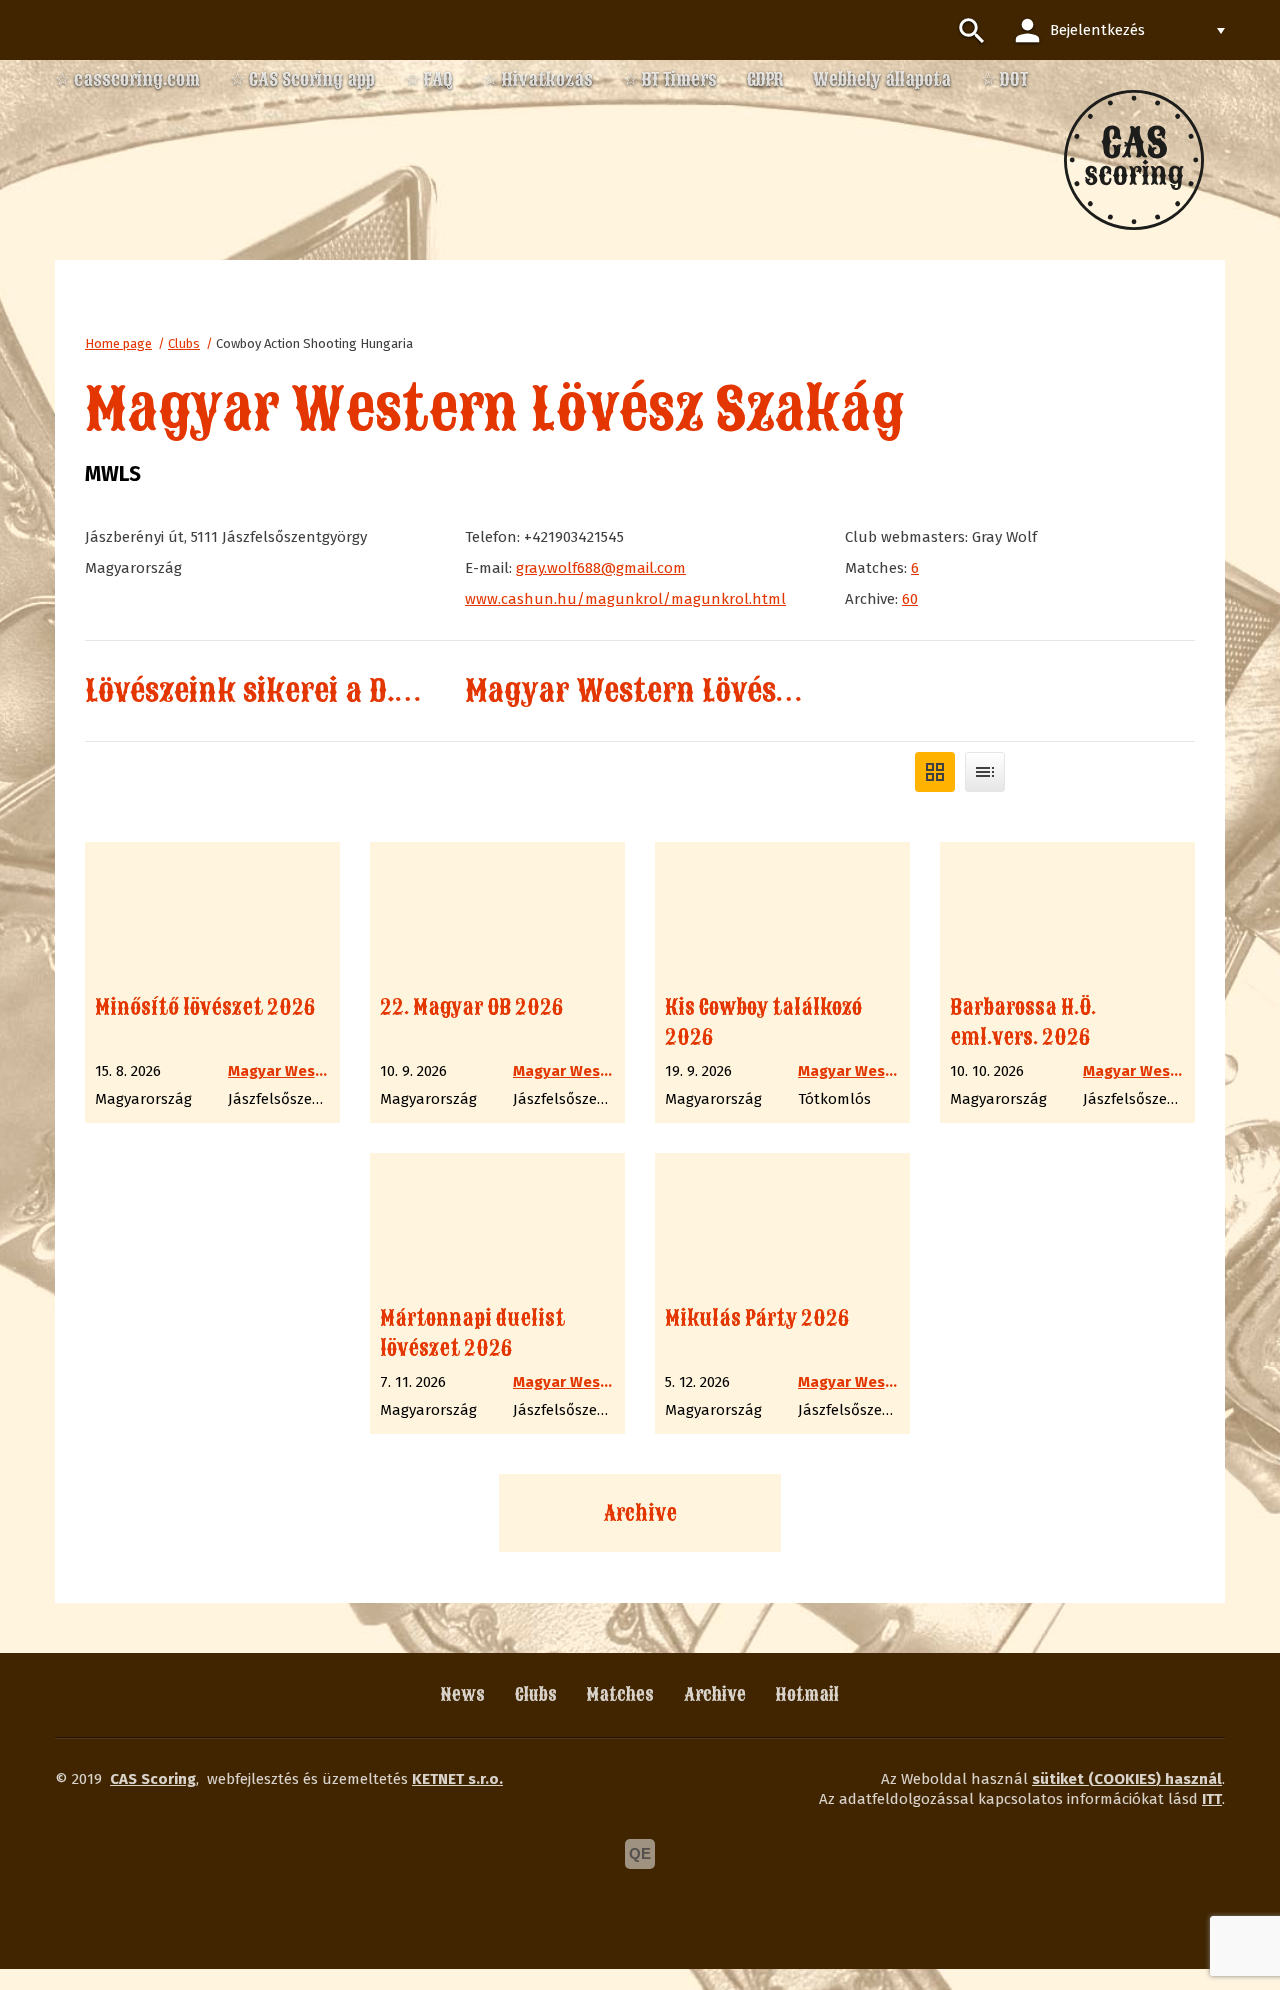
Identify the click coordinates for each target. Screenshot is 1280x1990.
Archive (640, 1513)
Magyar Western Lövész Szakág (682, 691)
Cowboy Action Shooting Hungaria (314, 343)
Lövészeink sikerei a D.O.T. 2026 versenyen (379, 691)
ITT (1212, 1799)
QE (640, 1853)
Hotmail (807, 1694)
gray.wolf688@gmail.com (601, 568)
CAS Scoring (153, 1779)
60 (910, 599)
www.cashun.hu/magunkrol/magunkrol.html (625, 599)
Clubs (184, 343)
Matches (620, 1694)
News (463, 1694)
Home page (118, 343)
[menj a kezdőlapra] (1134, 160)
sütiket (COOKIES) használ (1127, 1779)
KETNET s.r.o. (457, 1779)
